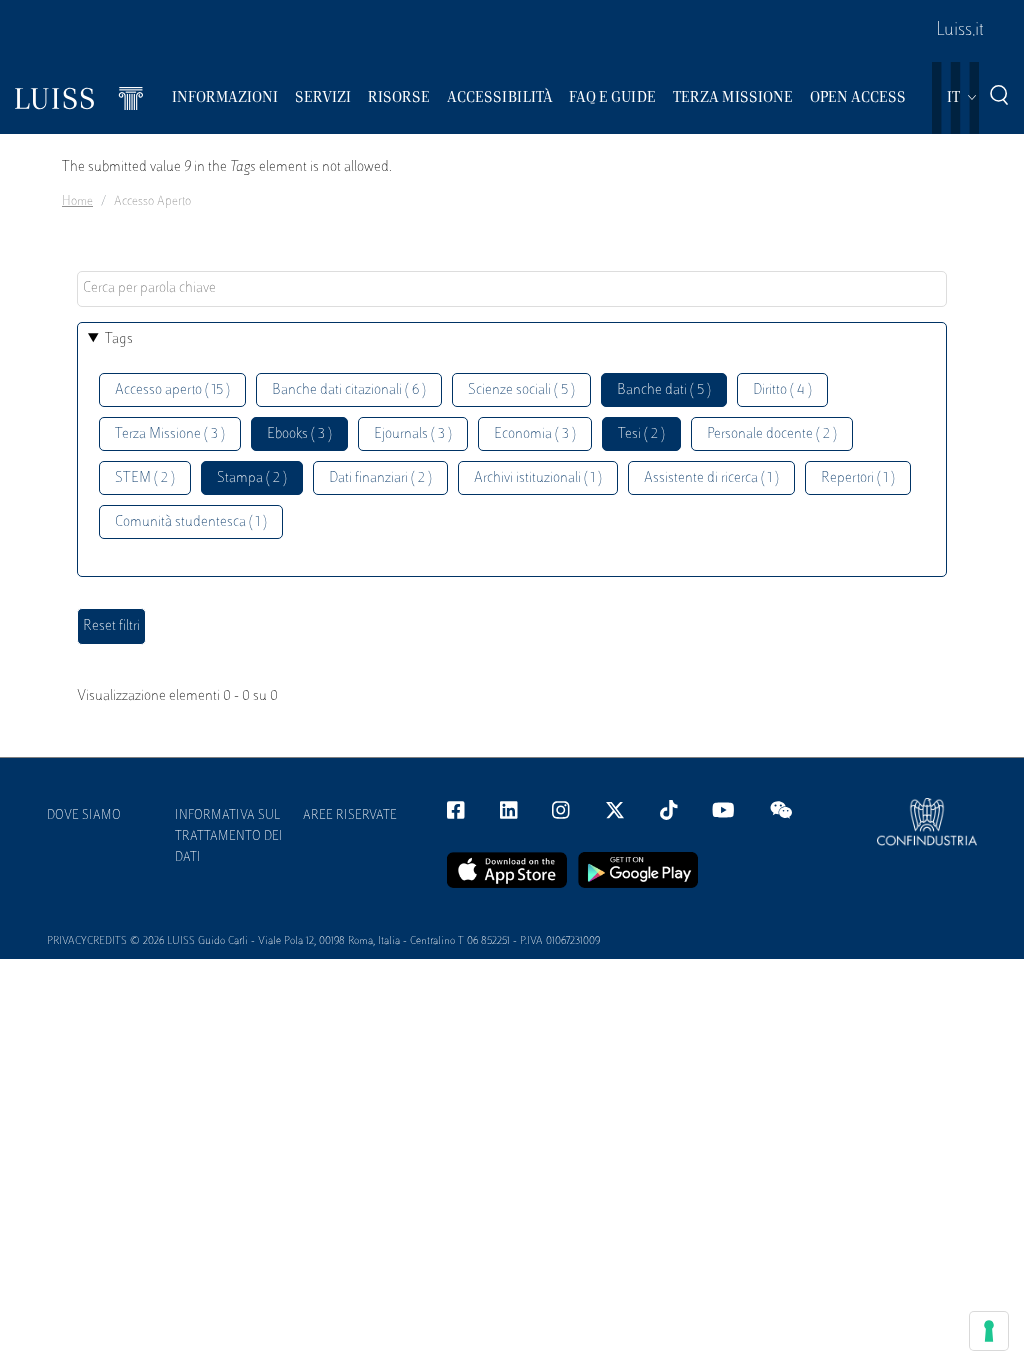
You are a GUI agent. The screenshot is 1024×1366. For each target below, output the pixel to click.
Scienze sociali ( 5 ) (521, 390)
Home (77, 202)
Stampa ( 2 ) (252, 478)
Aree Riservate (350, 816)
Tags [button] (119, 339)
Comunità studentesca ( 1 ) (191, 522)
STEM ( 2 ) (145, 478)
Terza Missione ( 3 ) (170, 434)
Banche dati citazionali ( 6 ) (349, 390)
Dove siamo (84, 816)
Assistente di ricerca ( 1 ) (711, 478)
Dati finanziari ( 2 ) (380, 478)
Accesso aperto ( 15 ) (172, 390)
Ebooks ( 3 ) (299, 434)
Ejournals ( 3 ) (413, 434)
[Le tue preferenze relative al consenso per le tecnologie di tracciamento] (989, 1331)
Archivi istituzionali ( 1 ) (538, 478)
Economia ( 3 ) (535, 434)
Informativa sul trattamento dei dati (229, 837)
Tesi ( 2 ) (641, 434)
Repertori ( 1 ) (858, 478)
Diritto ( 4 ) (782, 390)
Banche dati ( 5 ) (664, 390)
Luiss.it (960, 31)
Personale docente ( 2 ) (772, 434)
